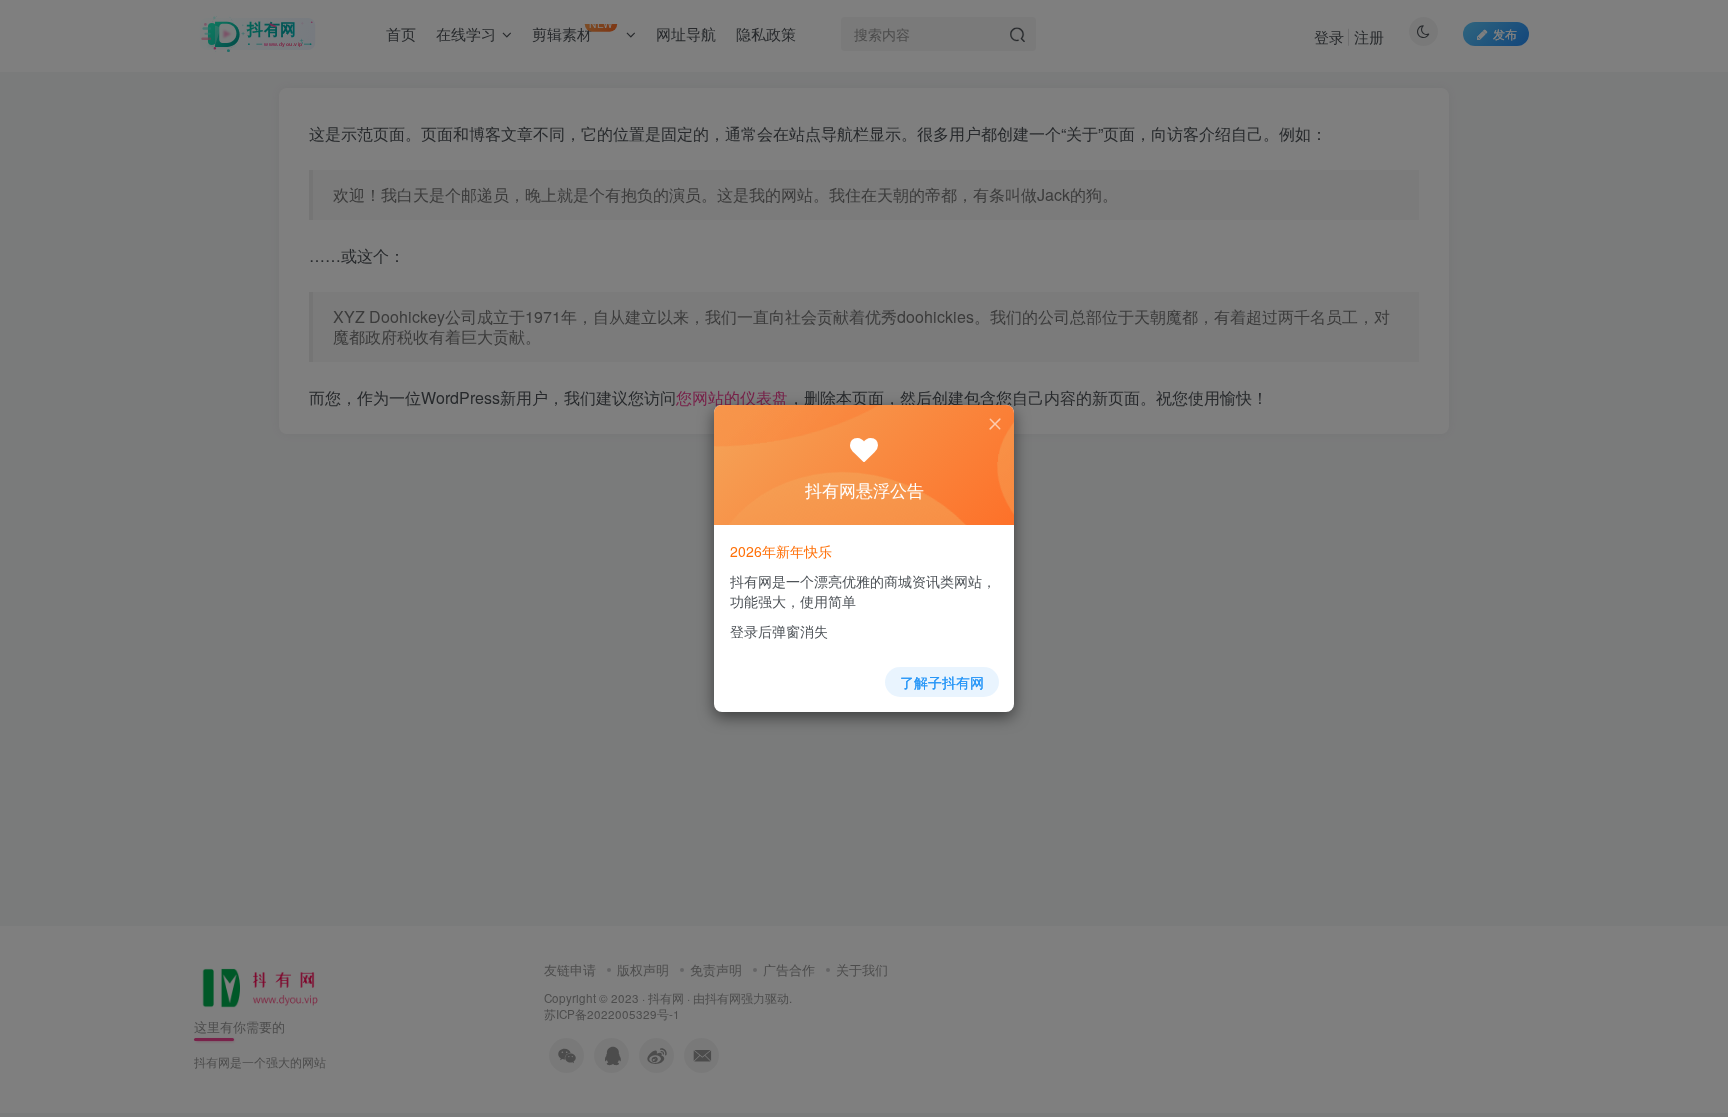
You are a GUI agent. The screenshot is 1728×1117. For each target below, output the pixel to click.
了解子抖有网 (942, 682)
